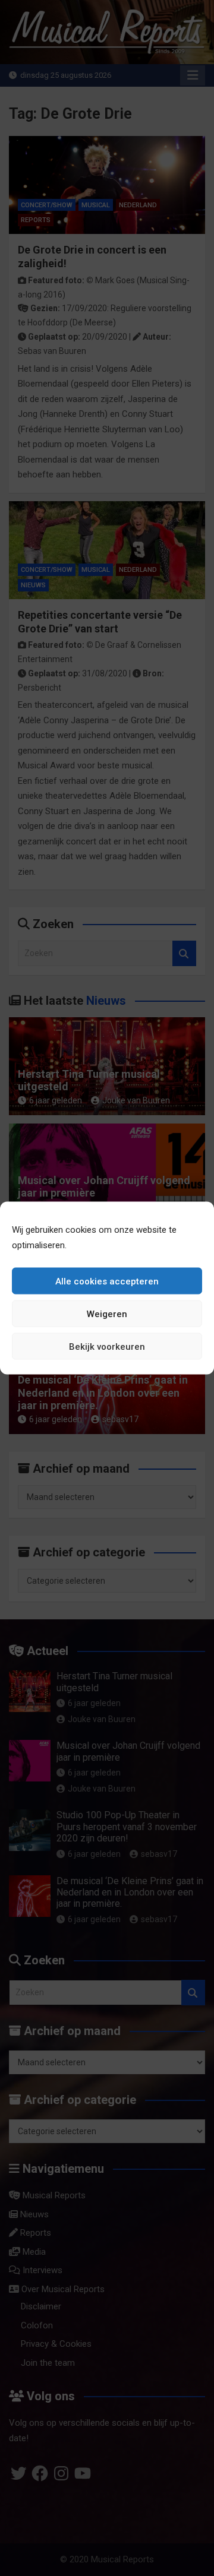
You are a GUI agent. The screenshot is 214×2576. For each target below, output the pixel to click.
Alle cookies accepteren (107, 1281)
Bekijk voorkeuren (107, 1346)
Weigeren (107, 1314)
